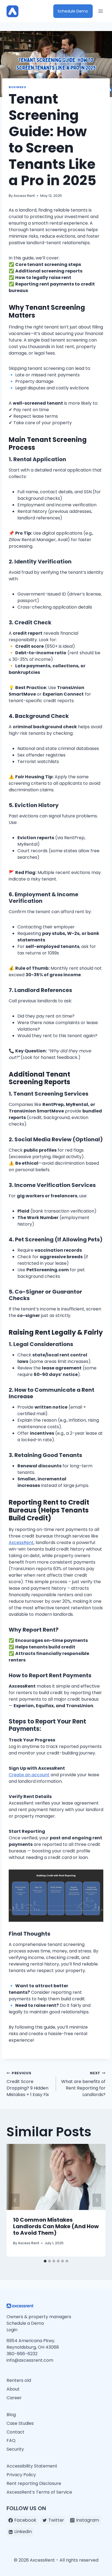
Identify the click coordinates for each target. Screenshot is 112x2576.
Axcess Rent (24, 196)
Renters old (19, 2380)
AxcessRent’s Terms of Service (40, 2492)
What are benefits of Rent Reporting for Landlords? (83, 2084)
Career (14, 2398)
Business (17, 87)
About (13, 2389)
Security (15, 2449)
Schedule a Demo (25, 2323)
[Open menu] (100, 11)
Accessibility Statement (32, 2466)
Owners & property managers (39, 2317)
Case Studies (20, 2423)
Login (12, 2330)
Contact (15, 2432)
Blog (11, 2415)
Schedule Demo (73, 11)
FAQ (11, 2440)
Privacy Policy (21, 2475)
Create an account (29, 1775)
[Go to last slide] (15, 2200)
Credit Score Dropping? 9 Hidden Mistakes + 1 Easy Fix (28, 2084)
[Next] (97, 2200)
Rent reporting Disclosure (34, 2483)
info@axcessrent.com (30, 2360)
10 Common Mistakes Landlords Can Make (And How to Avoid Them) (56, 2226)
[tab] (45, 2261)
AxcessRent (21, 1543)
